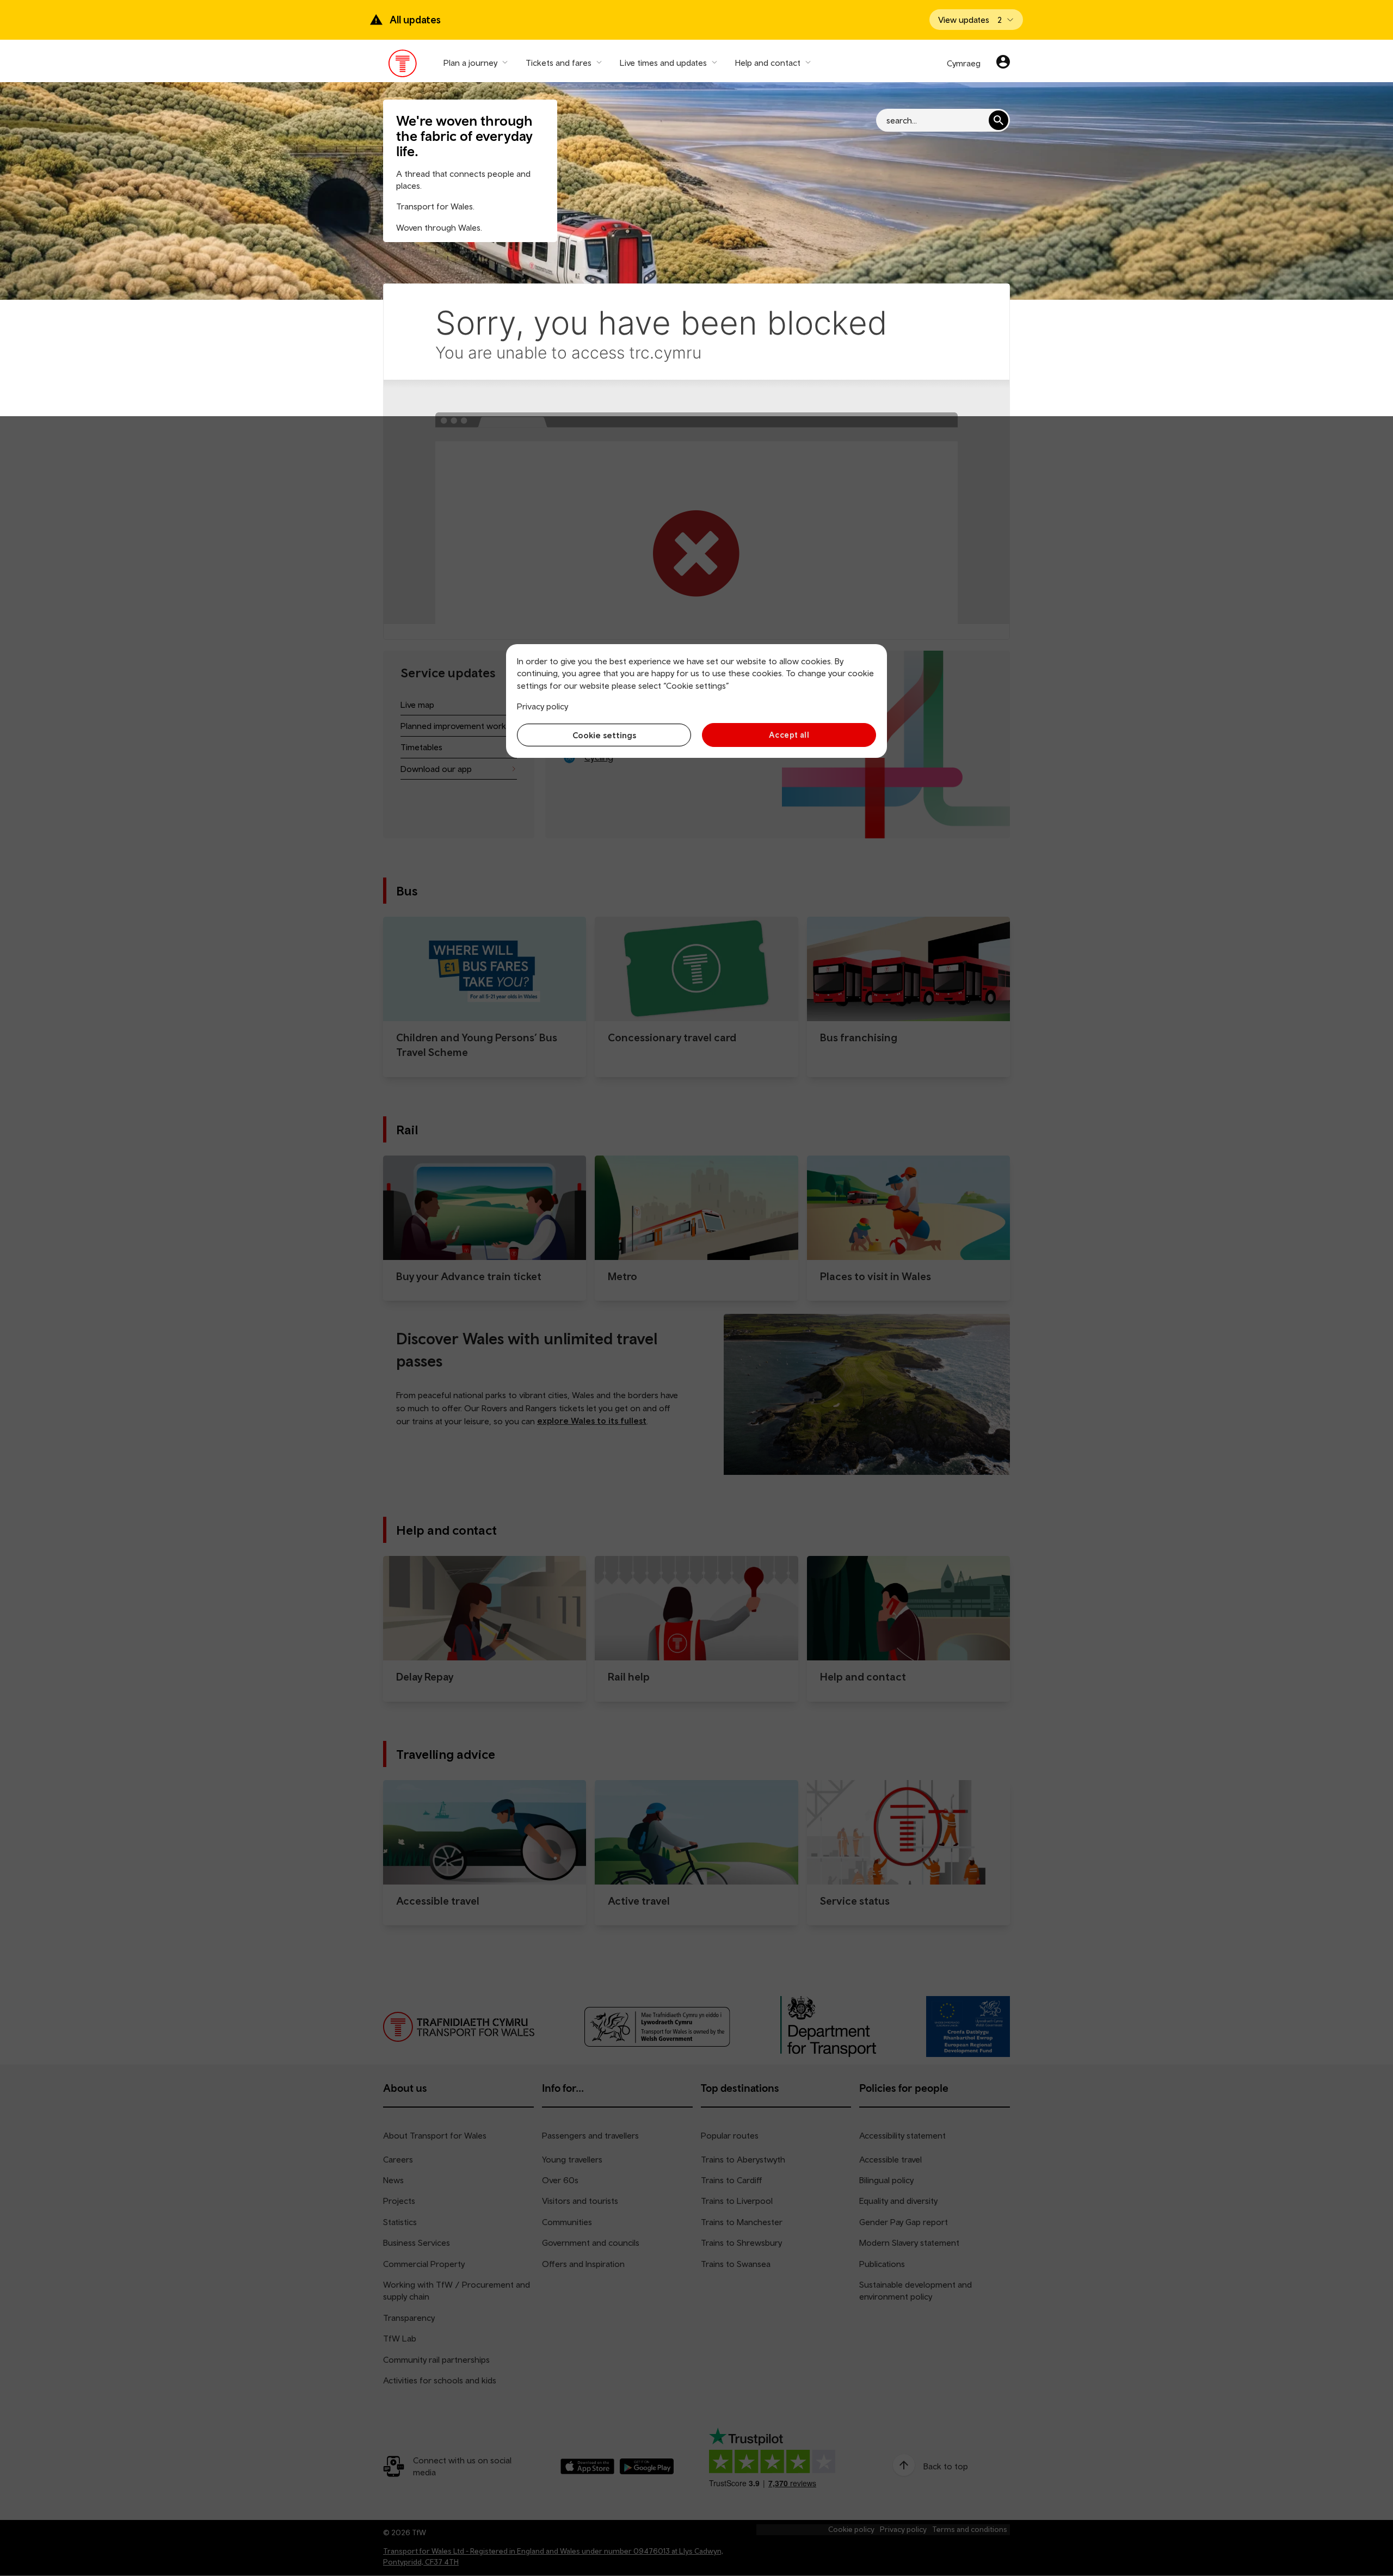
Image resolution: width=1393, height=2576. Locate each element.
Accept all (789, 735)
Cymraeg (964, 63)
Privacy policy (543, 706)
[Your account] (1003, 63)
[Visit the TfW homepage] (403, 66)
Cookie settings (604, 735)
